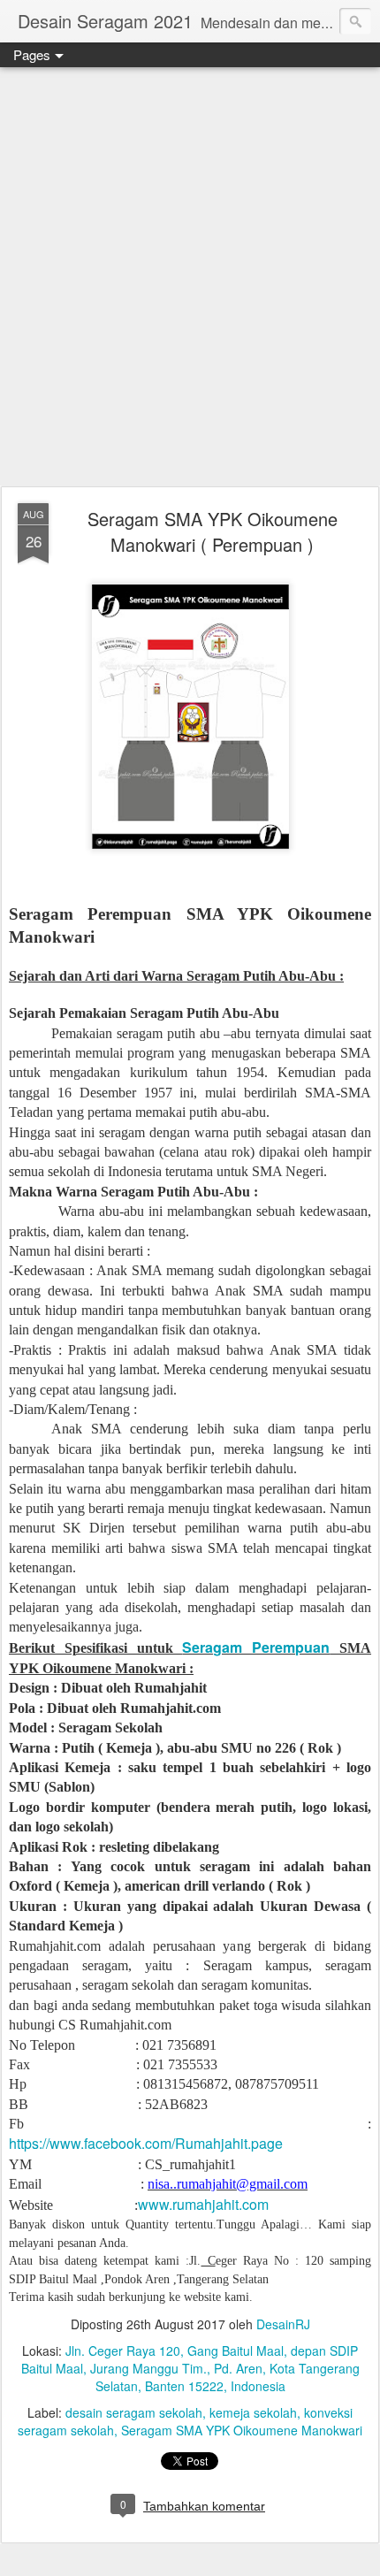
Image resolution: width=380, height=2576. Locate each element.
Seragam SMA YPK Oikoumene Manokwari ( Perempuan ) (213, 531)
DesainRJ (283, 2324)
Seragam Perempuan (256, 1647)
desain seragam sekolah (134, 2412)
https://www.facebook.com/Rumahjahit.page (146, 2143)
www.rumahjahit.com (203, 2204)
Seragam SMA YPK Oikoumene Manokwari (242, 2430)
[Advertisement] (190, 278)
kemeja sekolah (253, 2412)
